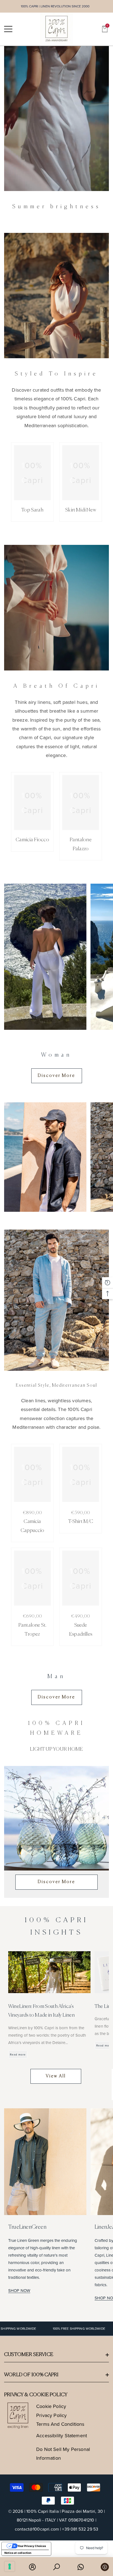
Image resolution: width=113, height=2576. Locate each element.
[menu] (8, 29)
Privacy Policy (52, 2415)
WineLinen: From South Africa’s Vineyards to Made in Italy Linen (41, 2011)
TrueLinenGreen (27, 2227)
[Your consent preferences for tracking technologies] (10, 2566)
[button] (105, 29)
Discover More (56, 1882)
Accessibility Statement (62, 2435)
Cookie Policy (51, 2406)
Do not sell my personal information (63, 2454)
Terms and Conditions (60, 2424)
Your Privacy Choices (32, 2546)
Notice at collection (18, 2553)
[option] (56, 118)
